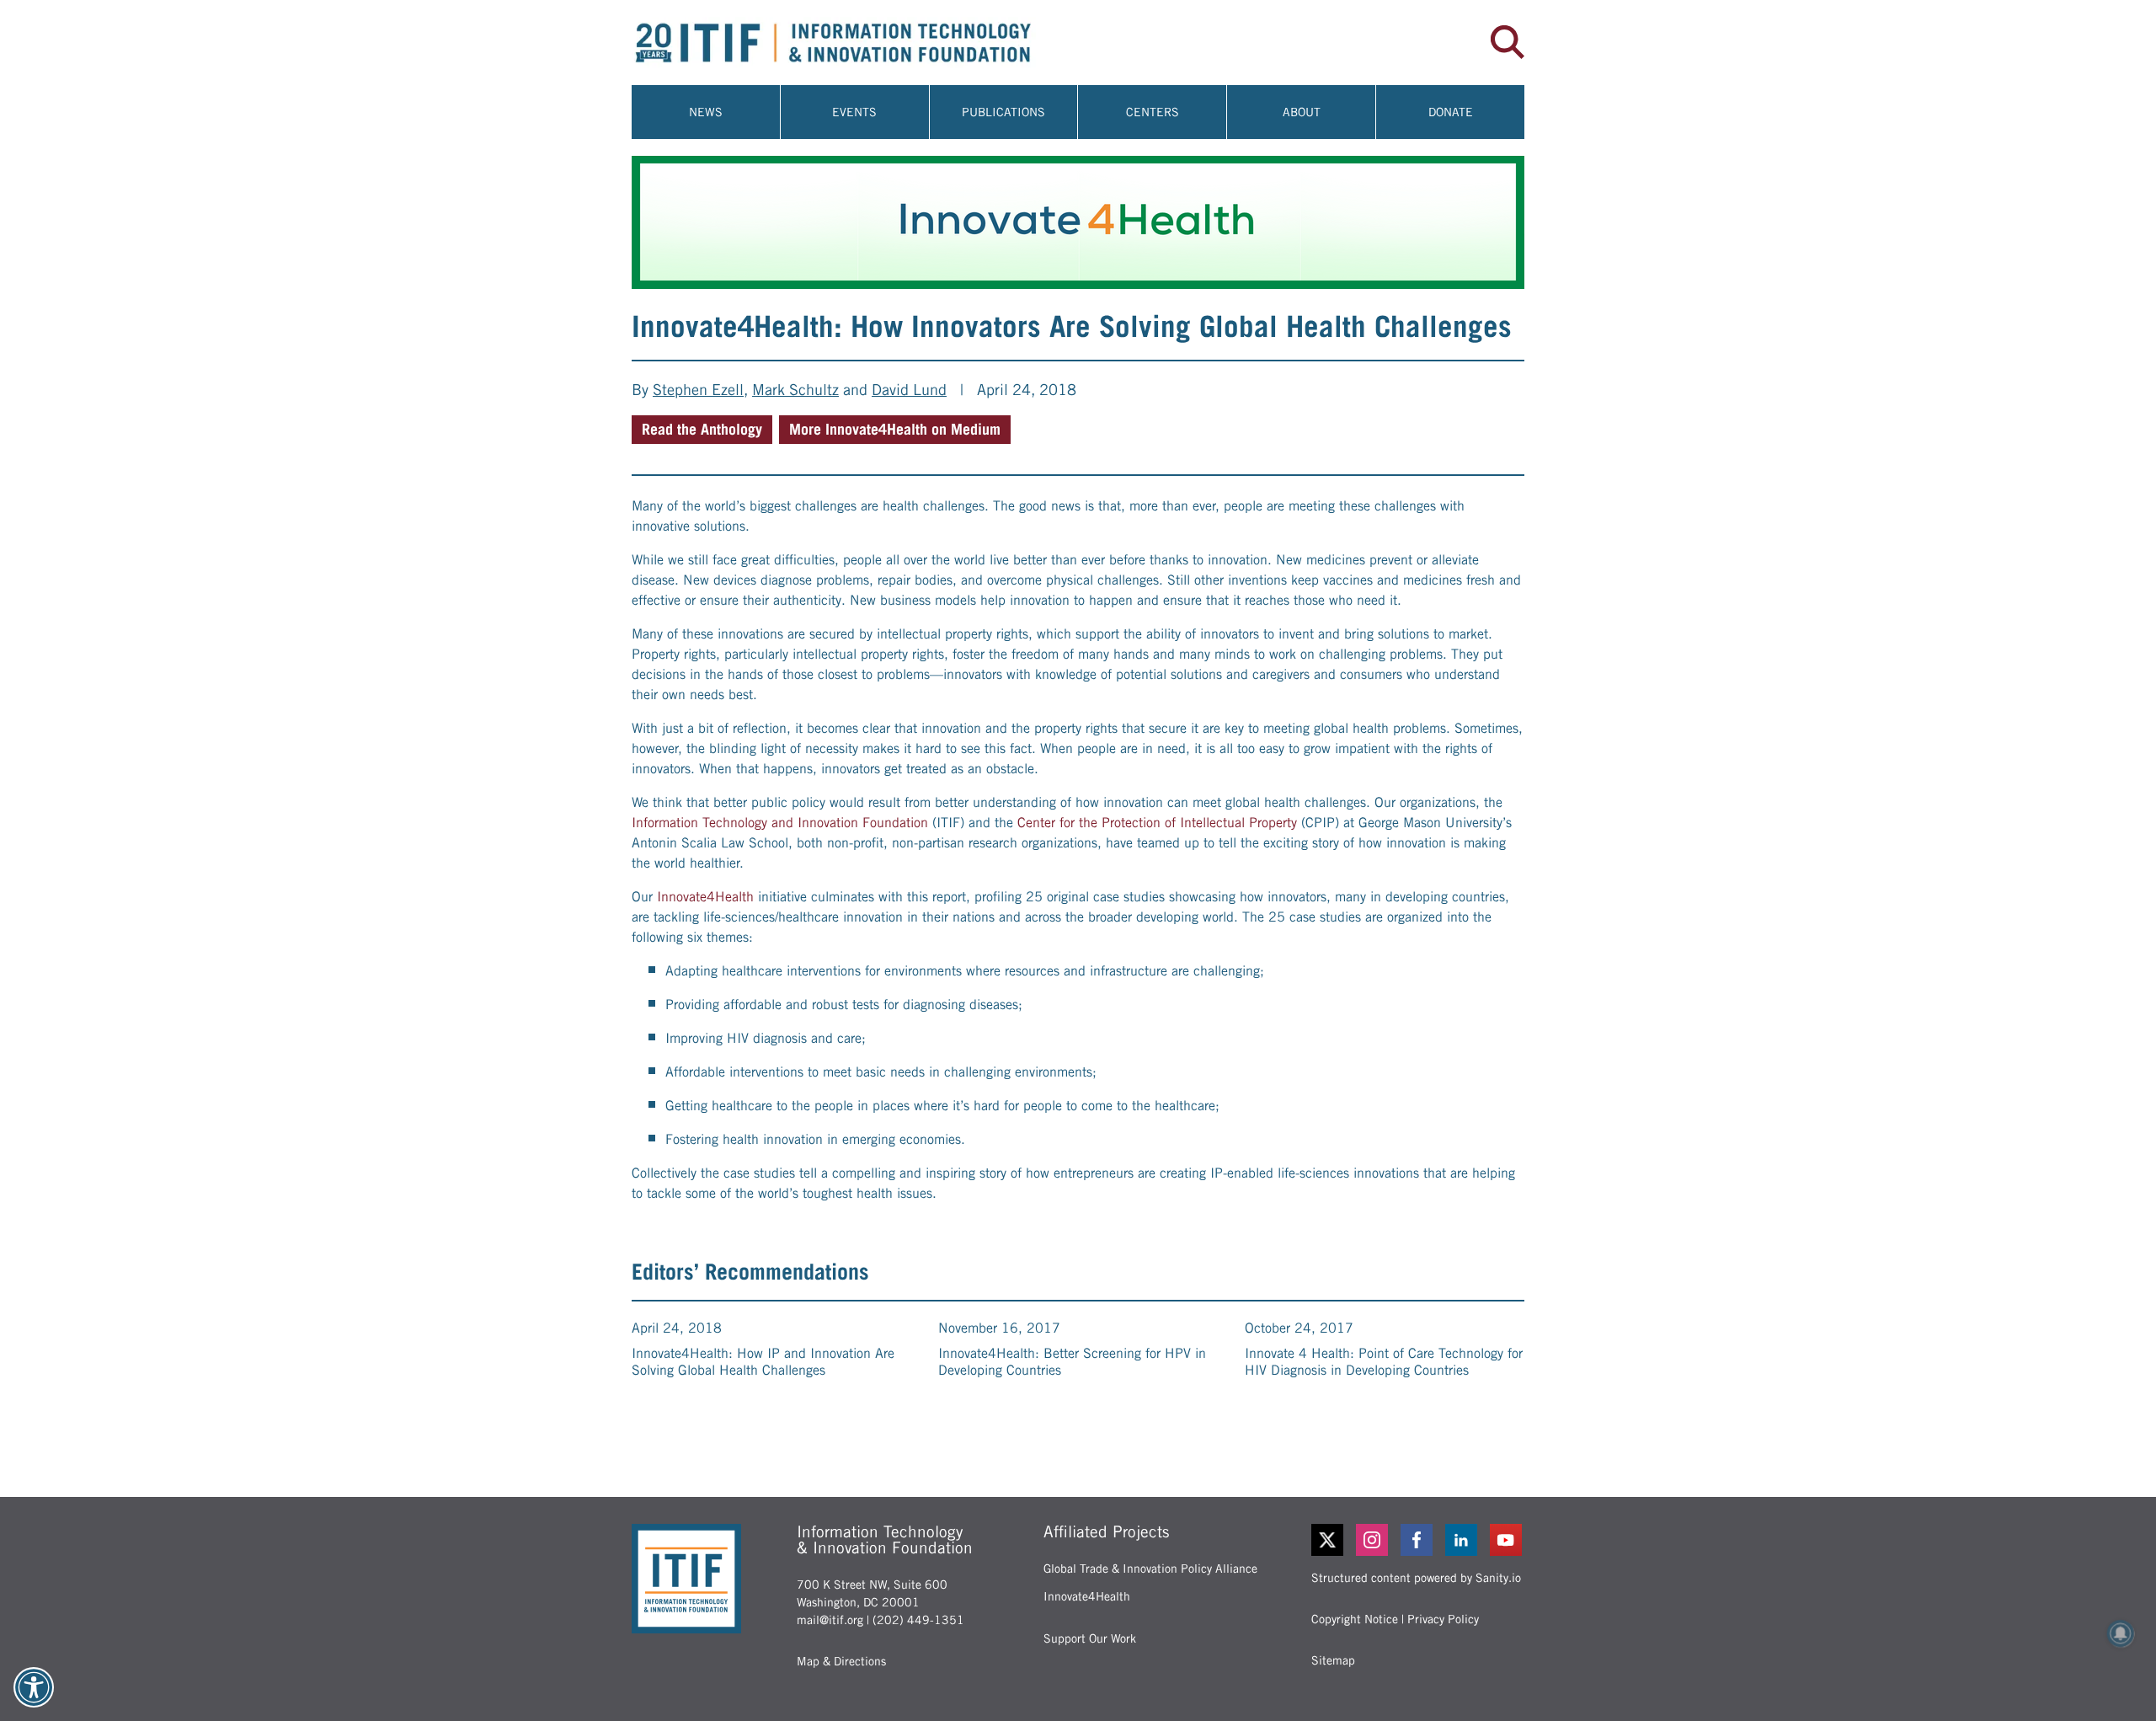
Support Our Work (1090, 1638)
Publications (1003, 112)
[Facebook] (1418, 1540)
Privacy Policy (1443, 1619)
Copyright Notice (1355, 1619)
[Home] (855, 43)
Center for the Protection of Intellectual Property (1157, 823)
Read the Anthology (702, 429)
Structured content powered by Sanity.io (1416, 1578)
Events (854, 112)
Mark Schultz (795, 390)
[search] (1508, 42)
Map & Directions (841, 1661)
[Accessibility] (34, 1687)
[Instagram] (1373, 1540)
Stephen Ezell (698, 390)
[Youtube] (1507, 1540)
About (1302, 112)
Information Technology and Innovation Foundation (780, 823)
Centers (1153, 112)
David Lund (909, 390)
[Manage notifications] (2121, 1633)
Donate (1451, 112)
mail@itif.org (830, 1620)
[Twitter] (1327, 1540)
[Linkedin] (1462, 1540)
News (706, 112)
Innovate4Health (705, 897)
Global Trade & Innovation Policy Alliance (1150, 1569)
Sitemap (1333, 1660)
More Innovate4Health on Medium (895, 429)
